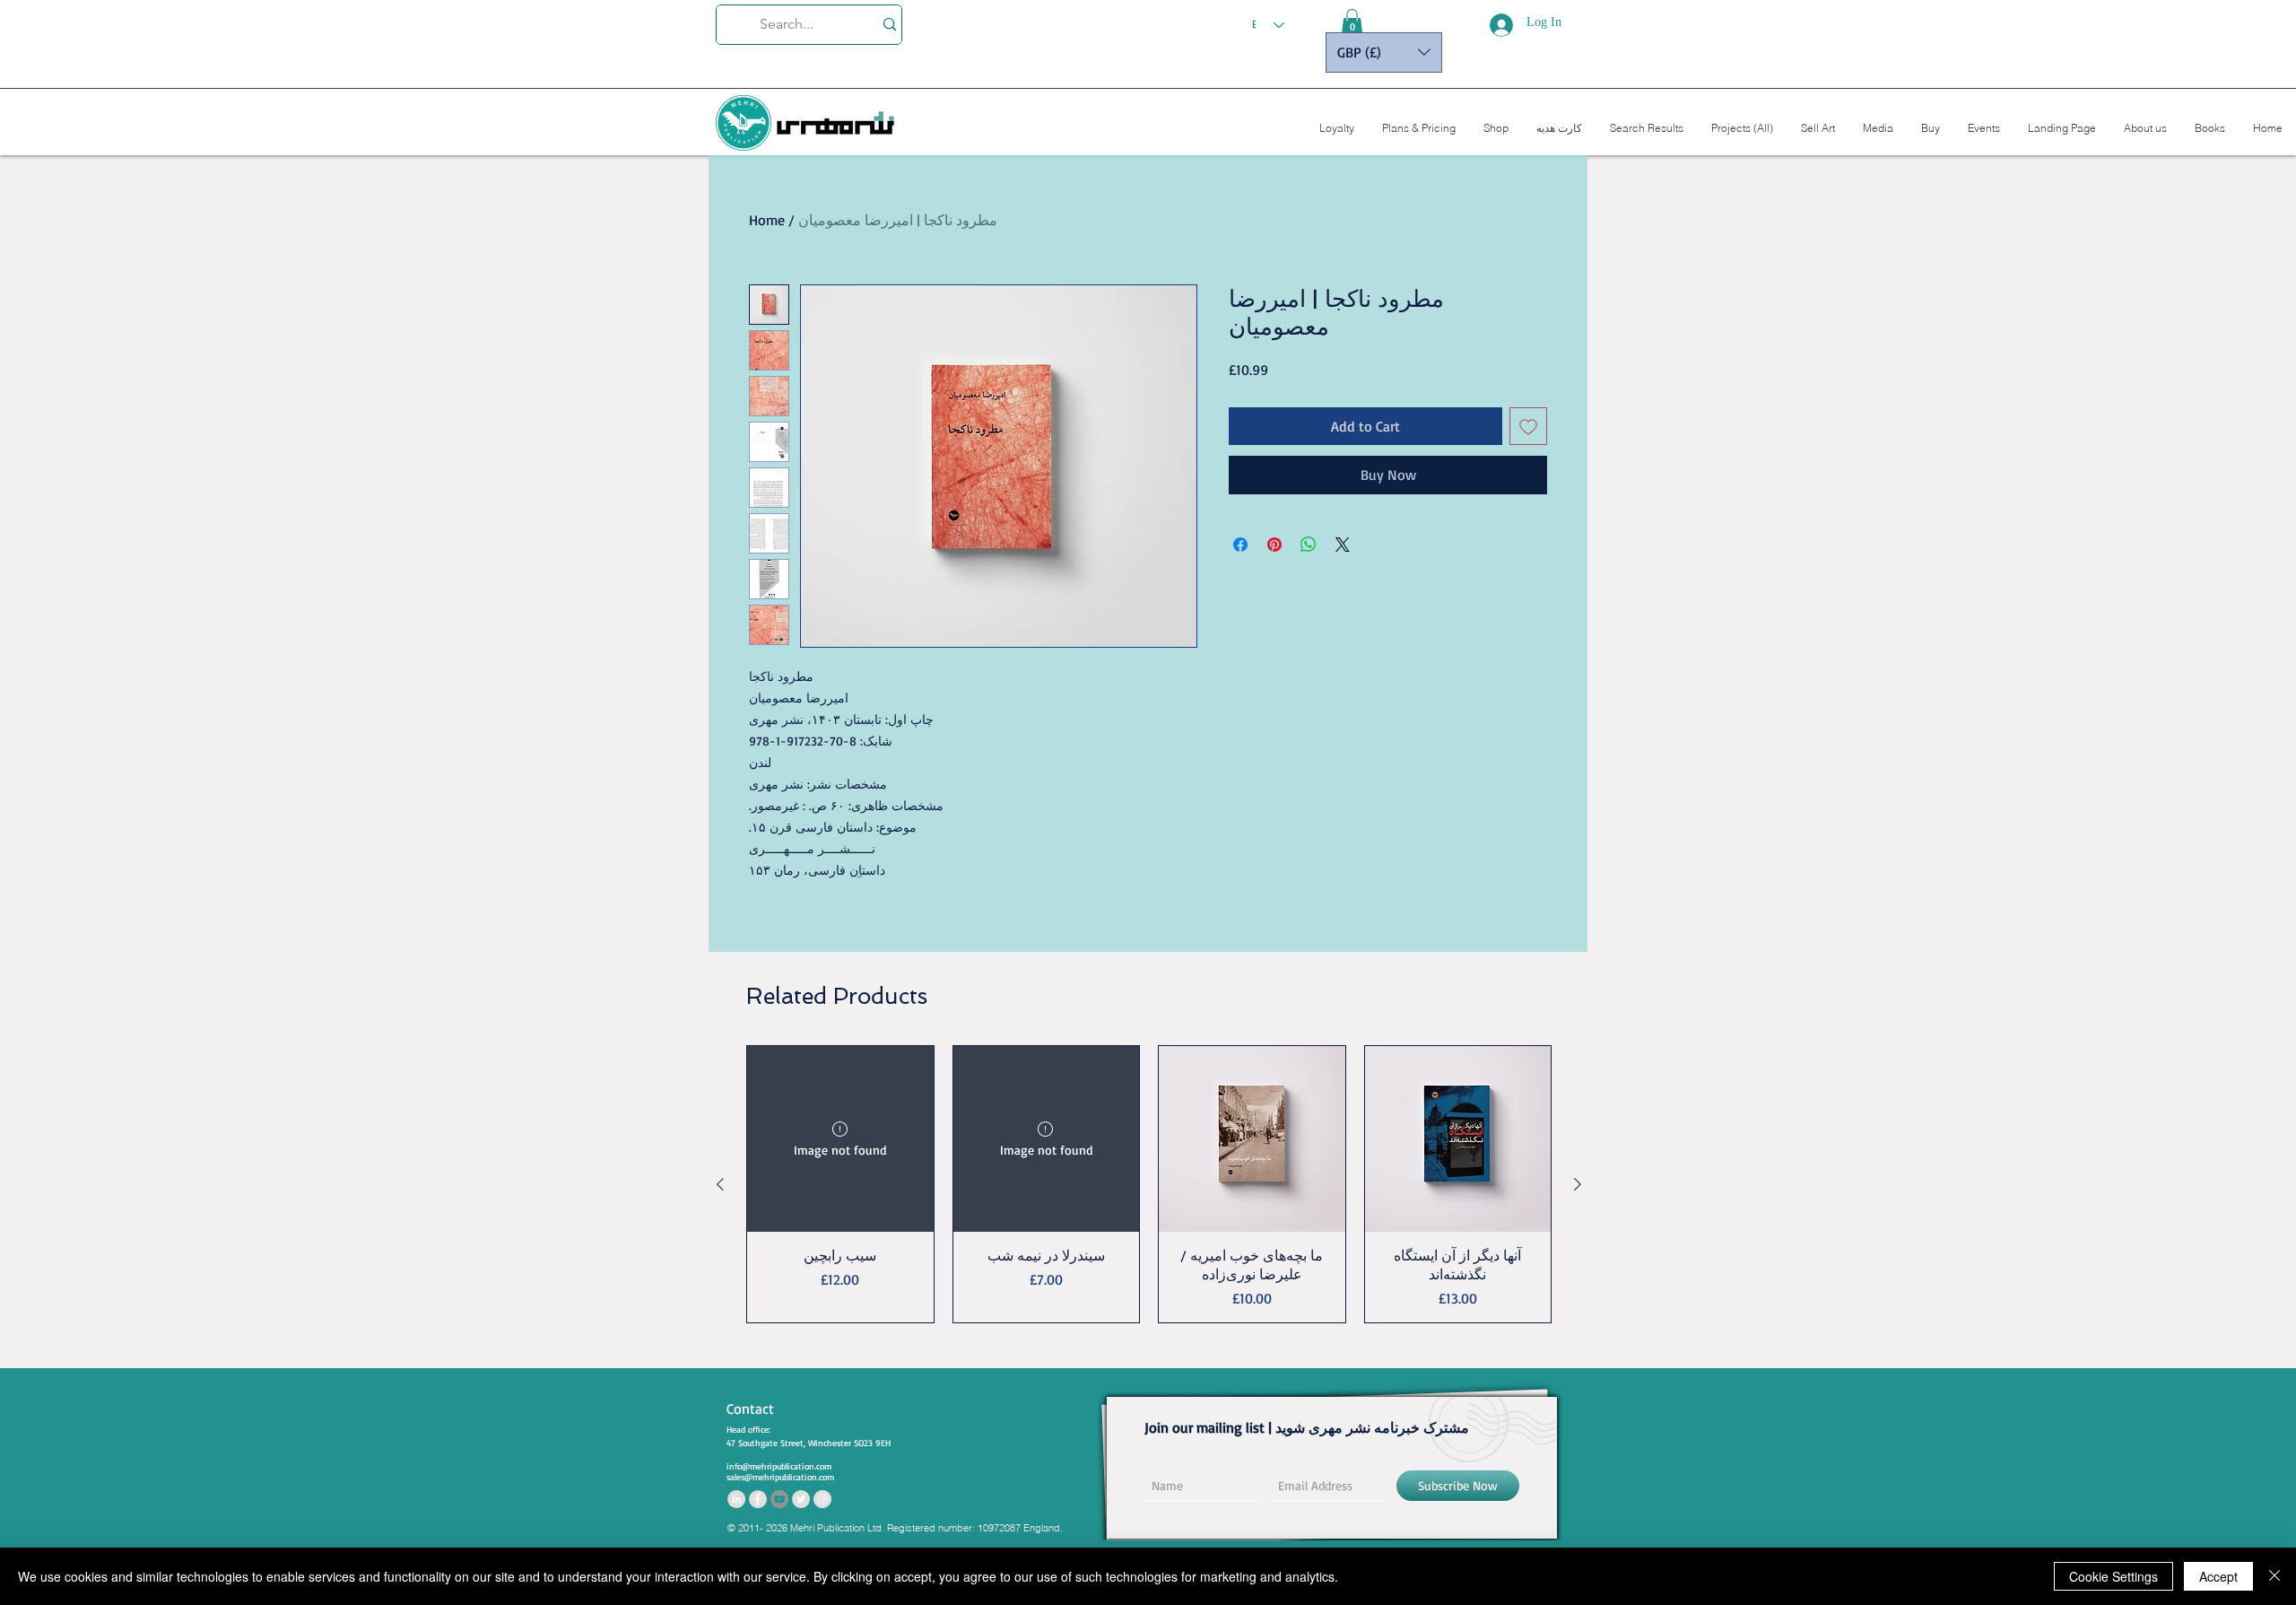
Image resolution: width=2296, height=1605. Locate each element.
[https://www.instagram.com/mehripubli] (822, 1499)
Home (767, 220)
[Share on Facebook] (1240, 545)
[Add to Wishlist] (1528, 426)
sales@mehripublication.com (780, 1477)
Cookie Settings (2113, 1576)
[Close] (2274, 1576)
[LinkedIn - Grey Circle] (736, 1499)
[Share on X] (1343, 545)
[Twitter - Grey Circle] (801, 1499)
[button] (1352, 22)
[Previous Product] (720, 1184)
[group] (1149, 1184)
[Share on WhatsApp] (1309, 545)
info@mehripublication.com (779, 1466)
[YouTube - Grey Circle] (779, 1499)
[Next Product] (1578, 1184)
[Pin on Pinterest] (1274, 545)
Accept (2218, 1576)
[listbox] (1384, 52)
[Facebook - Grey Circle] (758, 1499)
